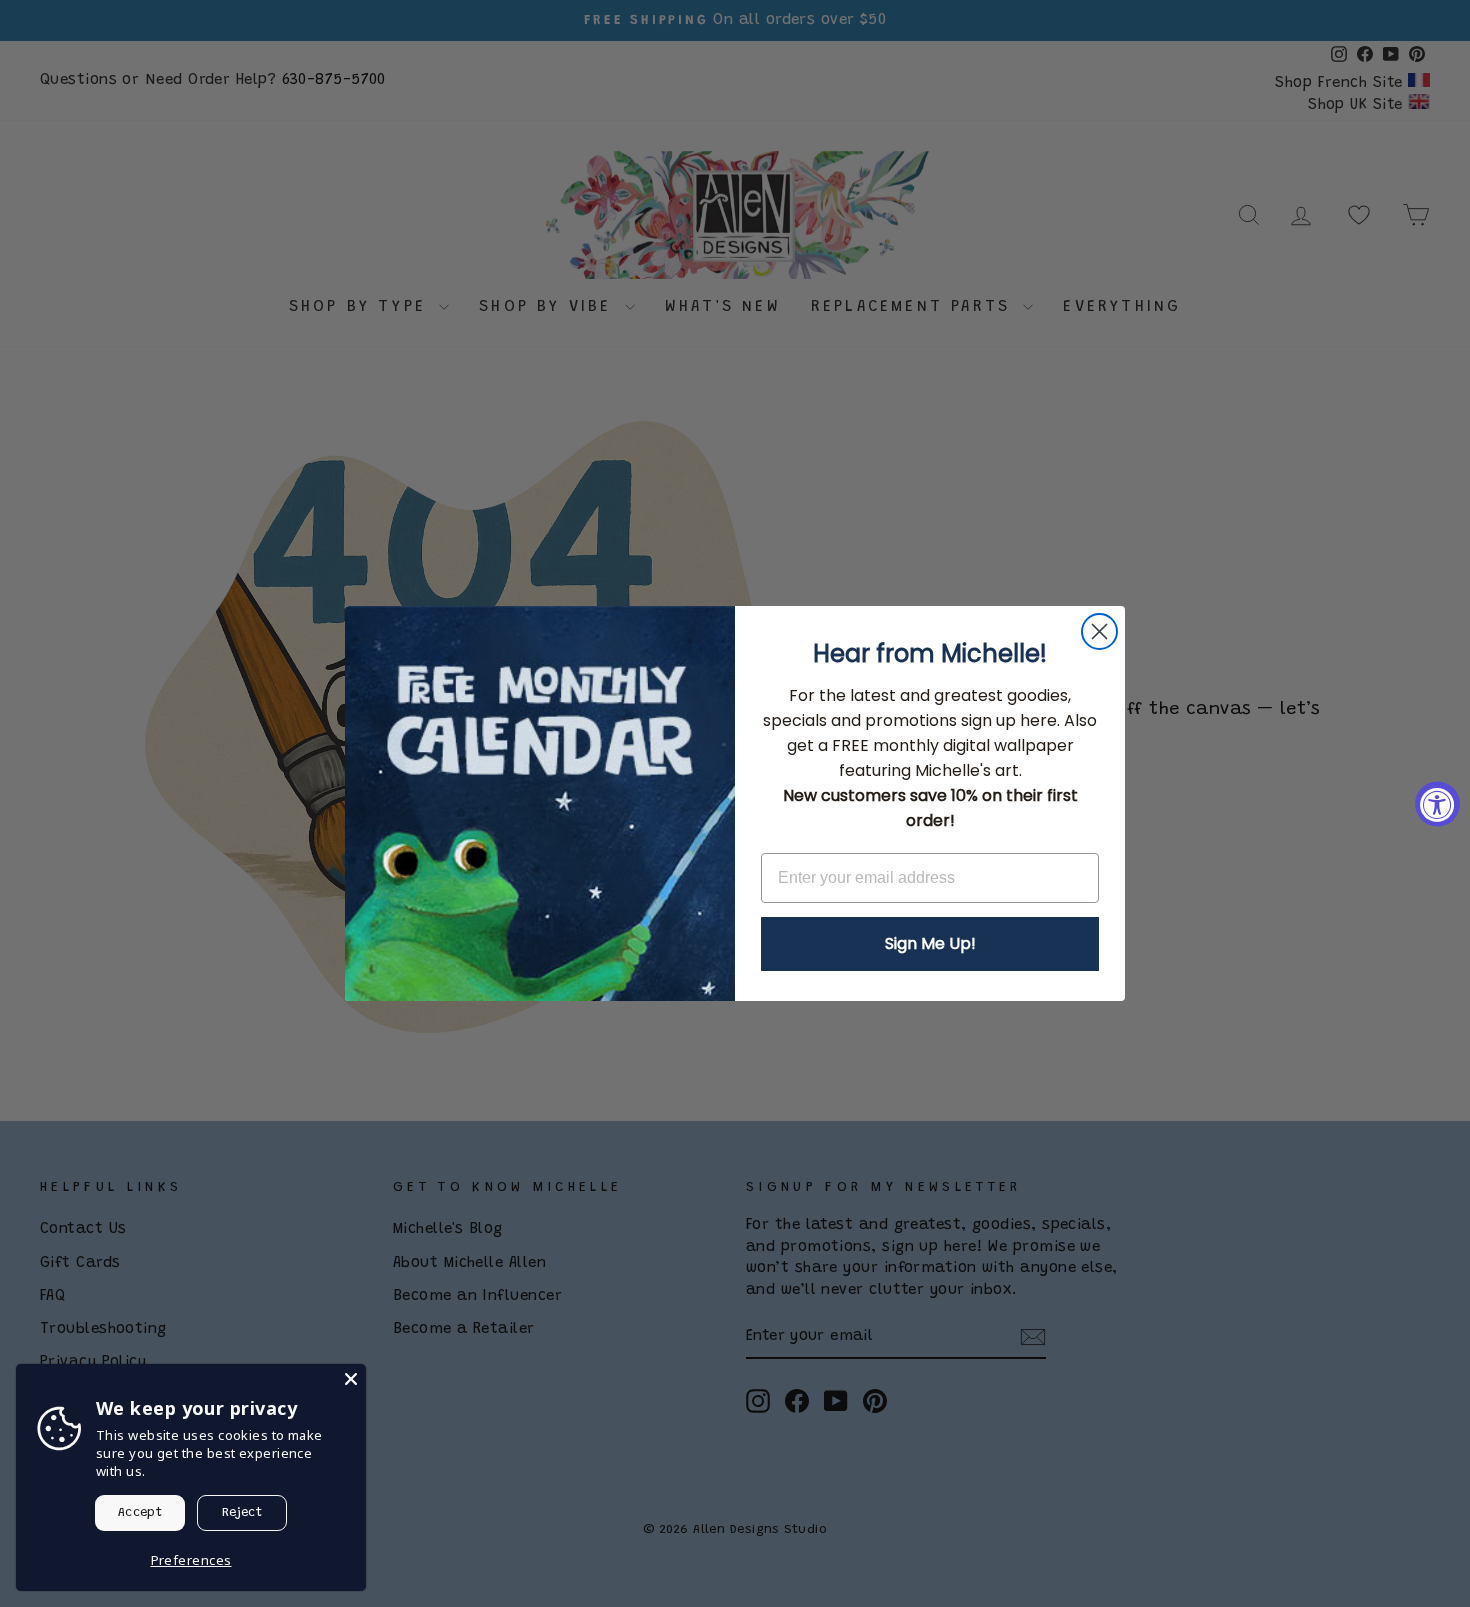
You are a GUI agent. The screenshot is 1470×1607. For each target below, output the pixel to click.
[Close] (351, 1379)
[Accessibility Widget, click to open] (1437, 803)
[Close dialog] (1099, 631)
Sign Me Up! (930, 943)
